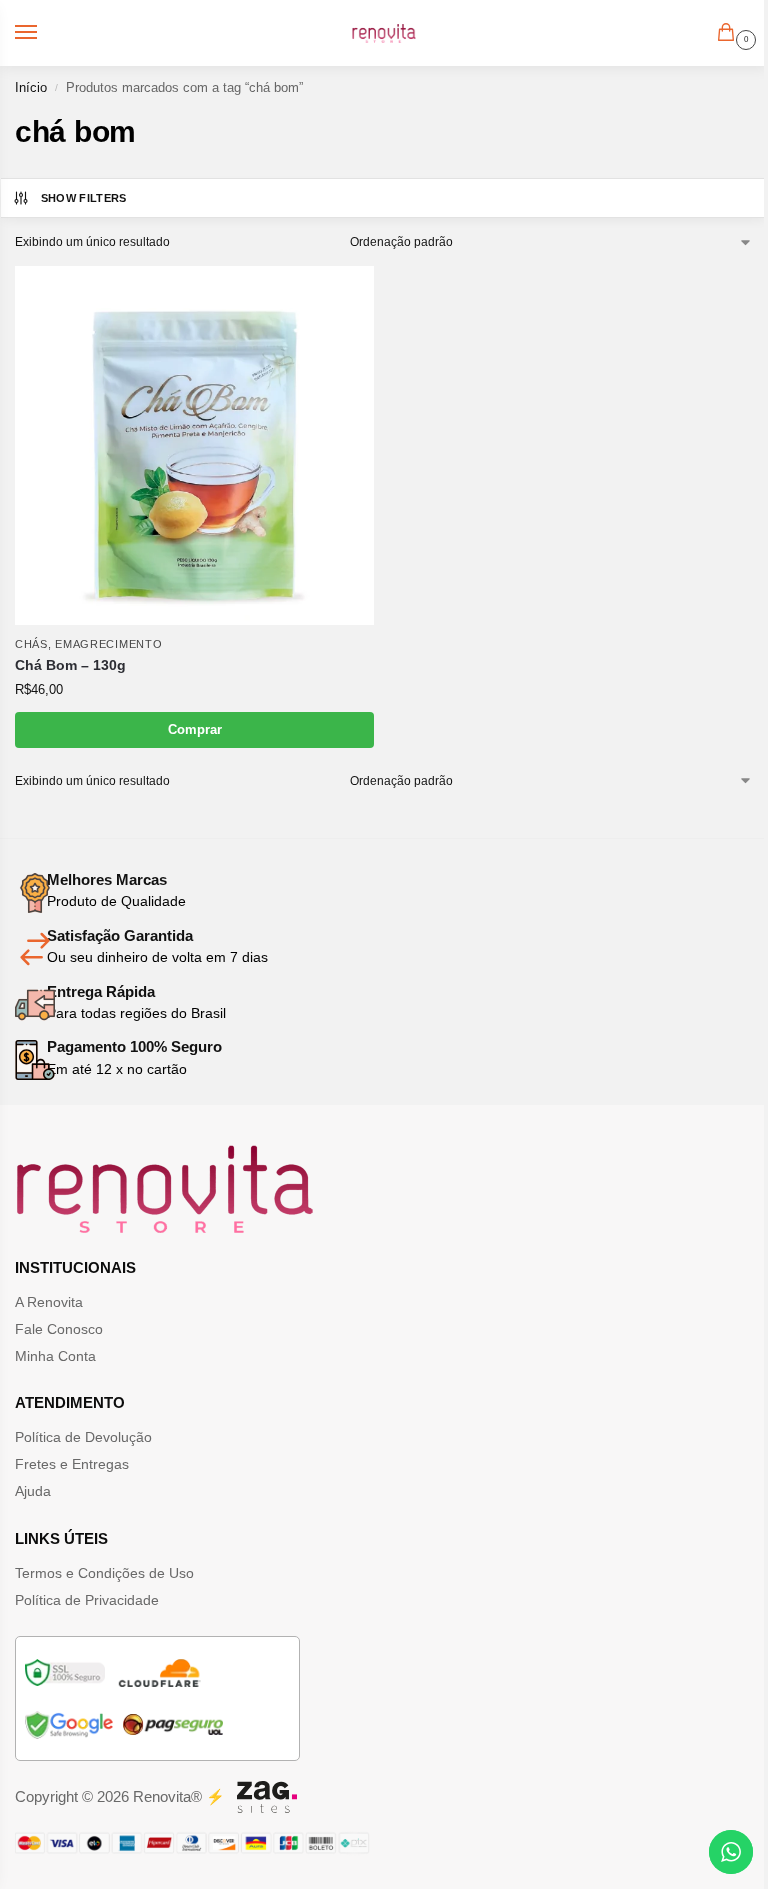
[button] (730, 34)
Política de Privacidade (87, 1600)
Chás (31, 644)
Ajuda (33, 1491)
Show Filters (84, 198)
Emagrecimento (108, 644)
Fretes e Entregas (72, 1464)
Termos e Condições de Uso (104, 1573)
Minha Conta (55, 1356)
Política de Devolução (83, 1437)
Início (31, 87)
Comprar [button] (195, 729)
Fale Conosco (59, 1329)
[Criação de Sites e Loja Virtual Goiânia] (267, 1797)
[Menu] (45, 33)
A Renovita (49, 1302)
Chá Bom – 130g (70, 665)
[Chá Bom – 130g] (194, 445)
